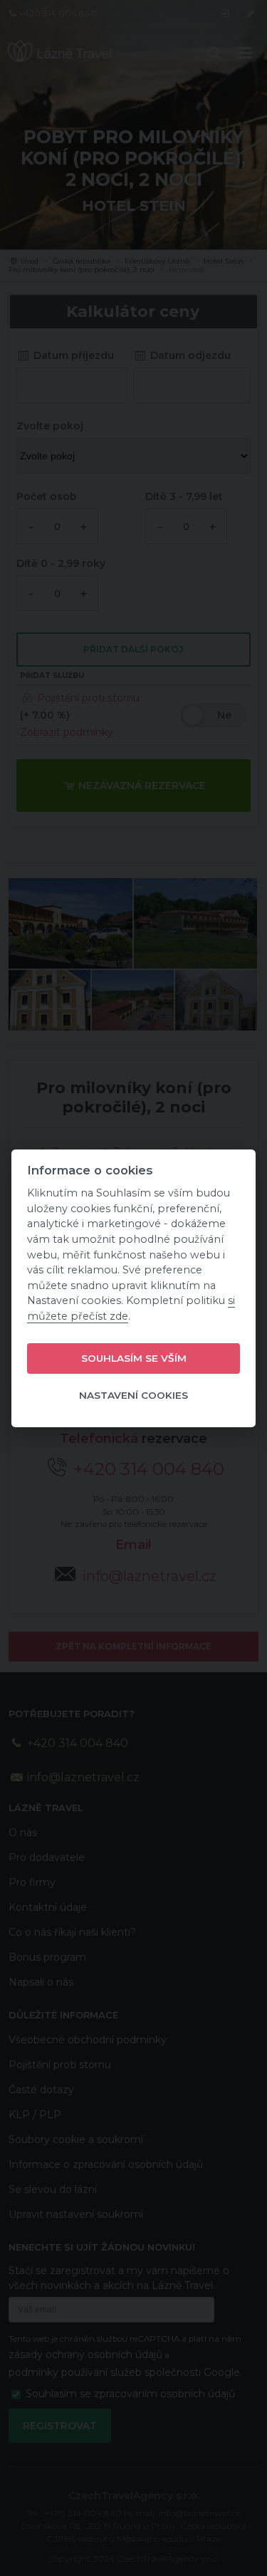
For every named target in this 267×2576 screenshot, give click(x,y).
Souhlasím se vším (134, 1358)
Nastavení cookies (133, 1395)
